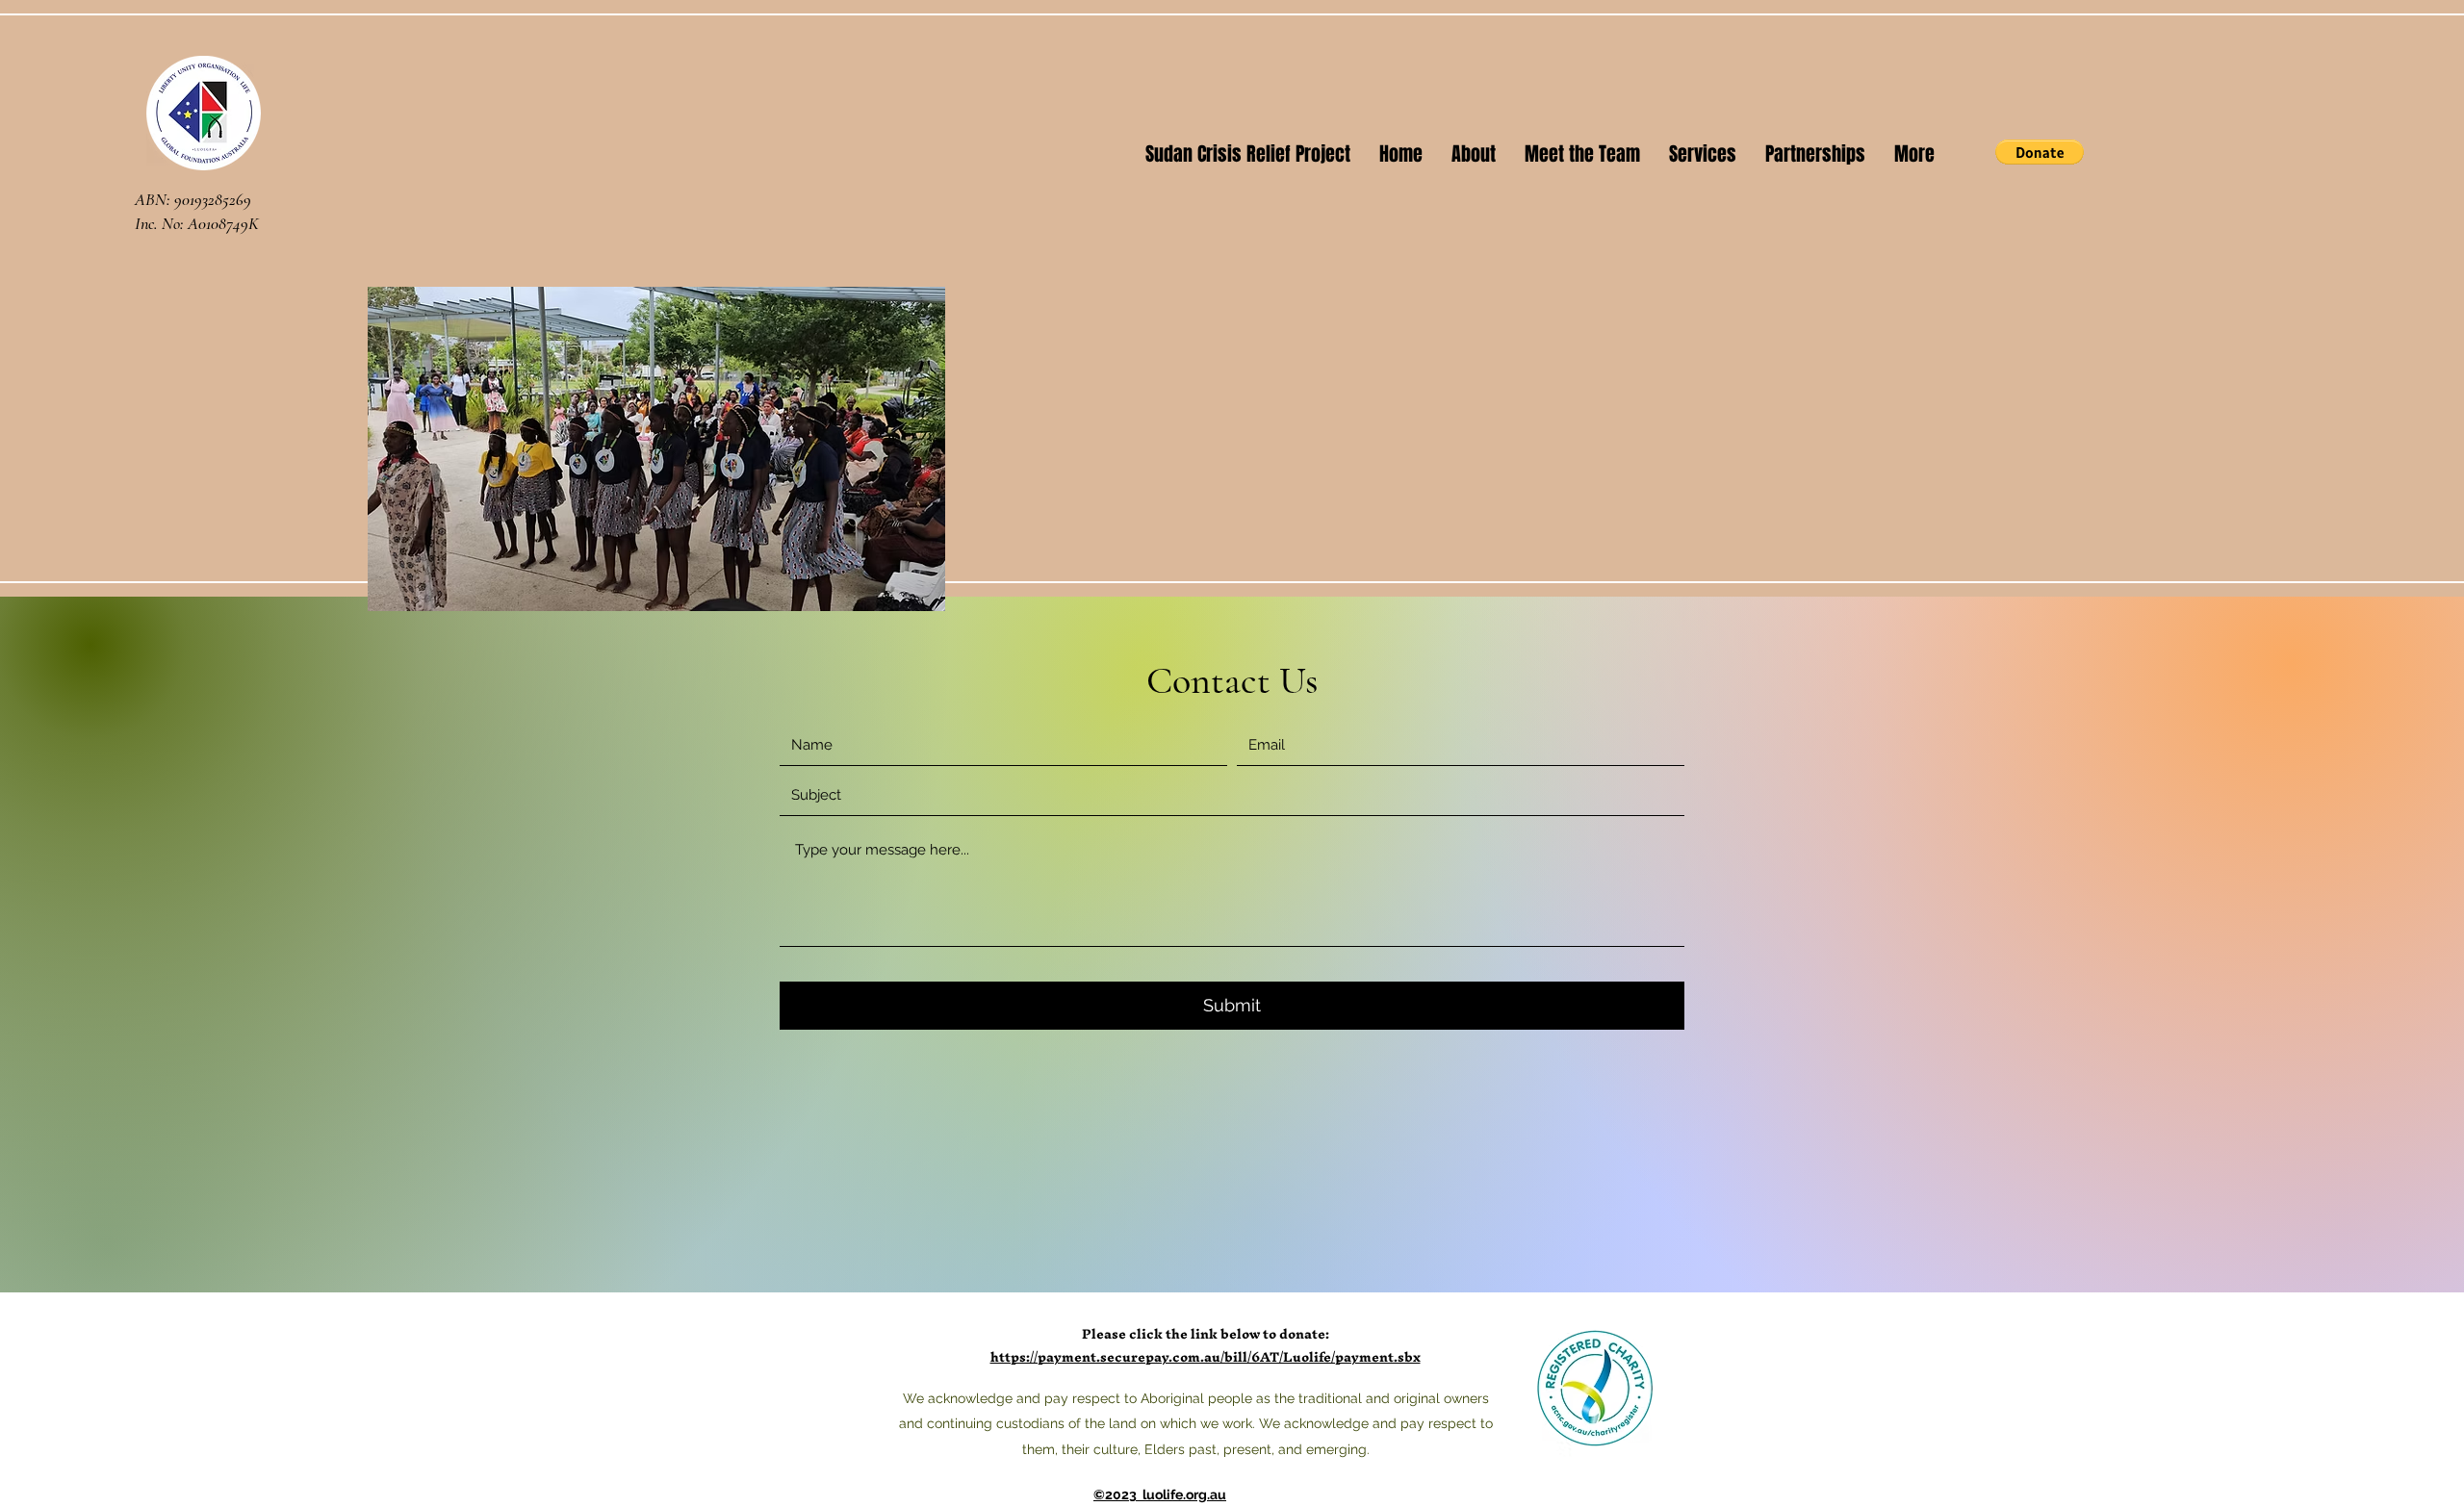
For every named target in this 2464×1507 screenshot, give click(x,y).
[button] (2040, 152)
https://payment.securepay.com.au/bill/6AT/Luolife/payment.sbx (1206, 1357)
